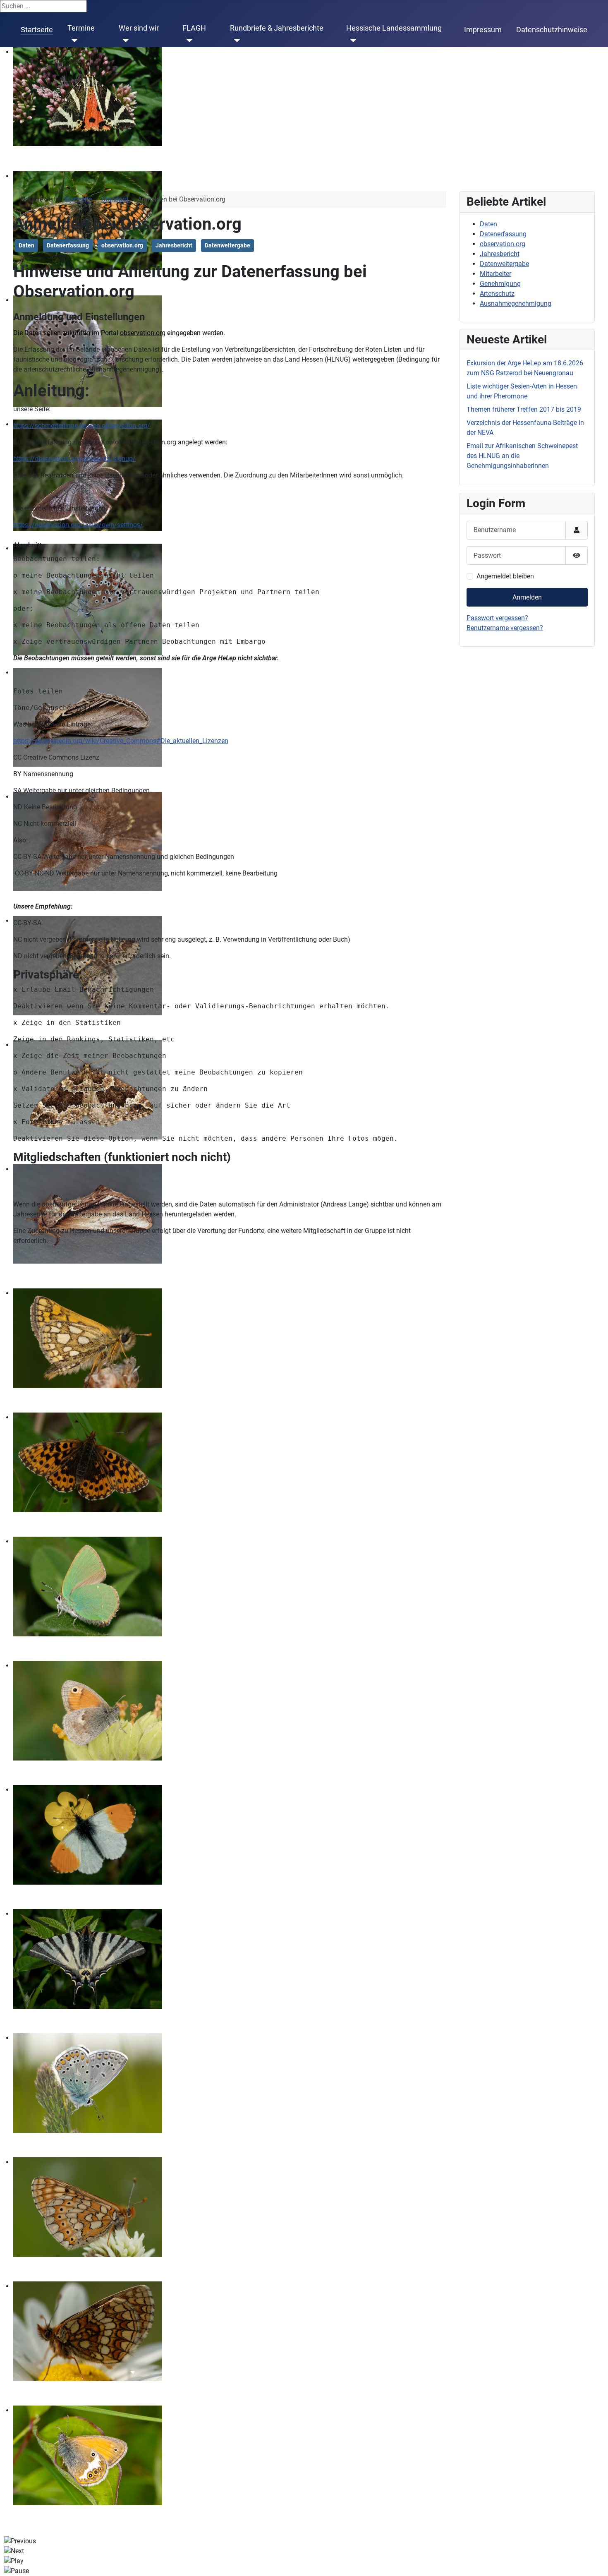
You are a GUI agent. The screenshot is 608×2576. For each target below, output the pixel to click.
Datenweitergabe (227, 245)
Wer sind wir (139, 28)
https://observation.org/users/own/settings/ (78, 525)
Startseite (37, 30)
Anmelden (527, 597)
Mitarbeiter (495, 274)
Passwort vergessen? (497, 618)
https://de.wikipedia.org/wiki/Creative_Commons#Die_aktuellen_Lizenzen (121, 741)
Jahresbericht (174, 245)
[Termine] (73, 41)
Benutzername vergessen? (505, 628)
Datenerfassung (68, 245)
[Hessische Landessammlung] (351, 41)
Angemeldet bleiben (505, 576)
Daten (26, 245)
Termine (81, 28)
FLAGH (194, 28)
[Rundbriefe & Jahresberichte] (235, 41)
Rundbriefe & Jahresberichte (277, 28)
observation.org (122, 245)
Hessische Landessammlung (394, 28)
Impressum (483, 30)
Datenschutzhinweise (552, 30)
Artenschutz (497, 294)
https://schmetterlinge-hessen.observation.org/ (82, 426)
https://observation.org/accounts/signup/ (74, 459)
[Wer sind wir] (124, 41)
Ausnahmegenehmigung (516, 303)
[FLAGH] (188, 41)
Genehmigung (500, 284)
